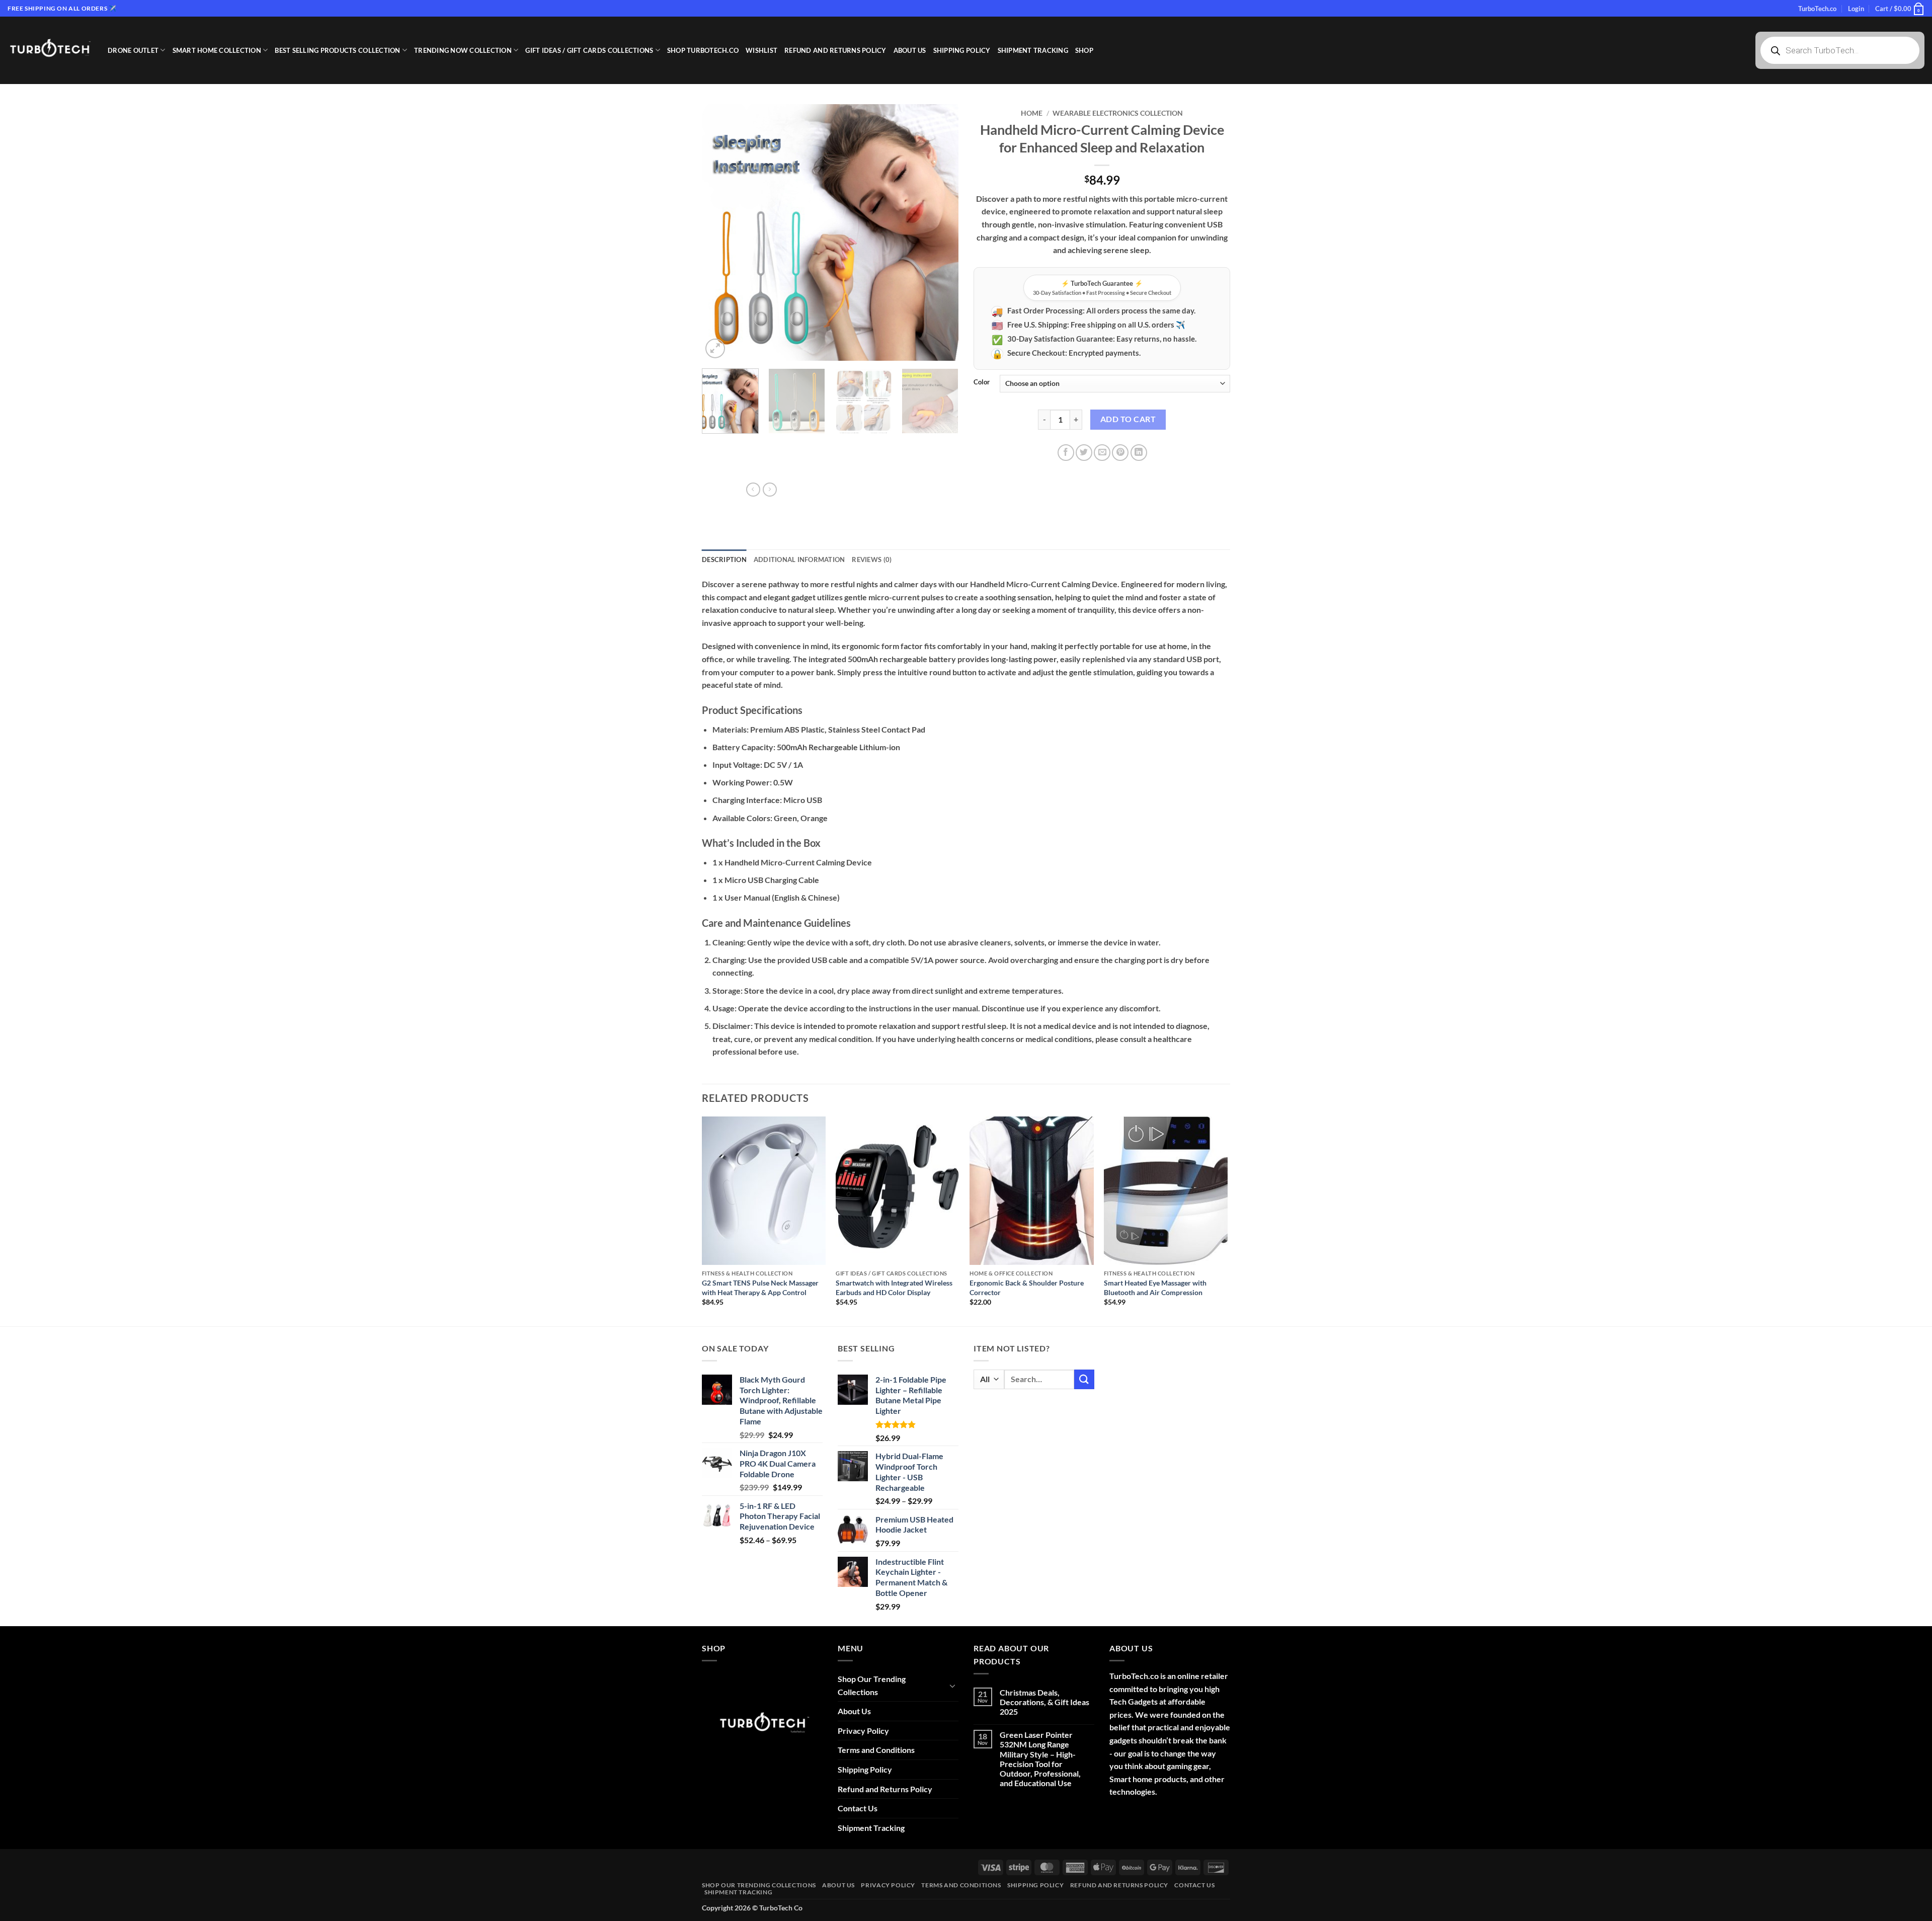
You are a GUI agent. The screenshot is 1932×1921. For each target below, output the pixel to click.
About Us (910, 50)
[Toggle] (952, 1686)
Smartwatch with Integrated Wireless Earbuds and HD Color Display (894, 1288)
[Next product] (753, 490)
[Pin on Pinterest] (1120, 453)
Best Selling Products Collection (337, 50)
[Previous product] (770, 490)
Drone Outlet (133, 50)
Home (1032, 113)
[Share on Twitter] (1084, 453)
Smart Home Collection (217, 50)
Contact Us (858, 1808)
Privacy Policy (863, 1731)
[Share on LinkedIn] (1139, 453)
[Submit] (1084, 1379)
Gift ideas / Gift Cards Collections (589, 50)
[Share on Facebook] (1066, 453)
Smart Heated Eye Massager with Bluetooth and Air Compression (1155, 1288)
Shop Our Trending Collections (872, 1685)
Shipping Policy (962, 50)
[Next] (941, 232)
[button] (1856, 9)
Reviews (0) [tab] (872, 559)
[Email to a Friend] (1102, 453)
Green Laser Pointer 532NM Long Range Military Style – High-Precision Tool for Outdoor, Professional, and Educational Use (1040, 1759)
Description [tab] (724, 559)
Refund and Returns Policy (835, 50)
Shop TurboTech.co (703, 50)
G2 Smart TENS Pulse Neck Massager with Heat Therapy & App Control (760, 1288)
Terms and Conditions (876, 1750)
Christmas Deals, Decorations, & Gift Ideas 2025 (1044, 1702)
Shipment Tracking (1033, 50)
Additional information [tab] (799, 559)
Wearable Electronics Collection (1118, 113)
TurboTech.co (1817, 9)
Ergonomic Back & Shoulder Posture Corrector (1027, 1288)
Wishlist (761, 50)
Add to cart (1128, 419)
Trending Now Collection (463, 50)
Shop (1084, 50)
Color (982, 382)
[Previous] (719, 232)
